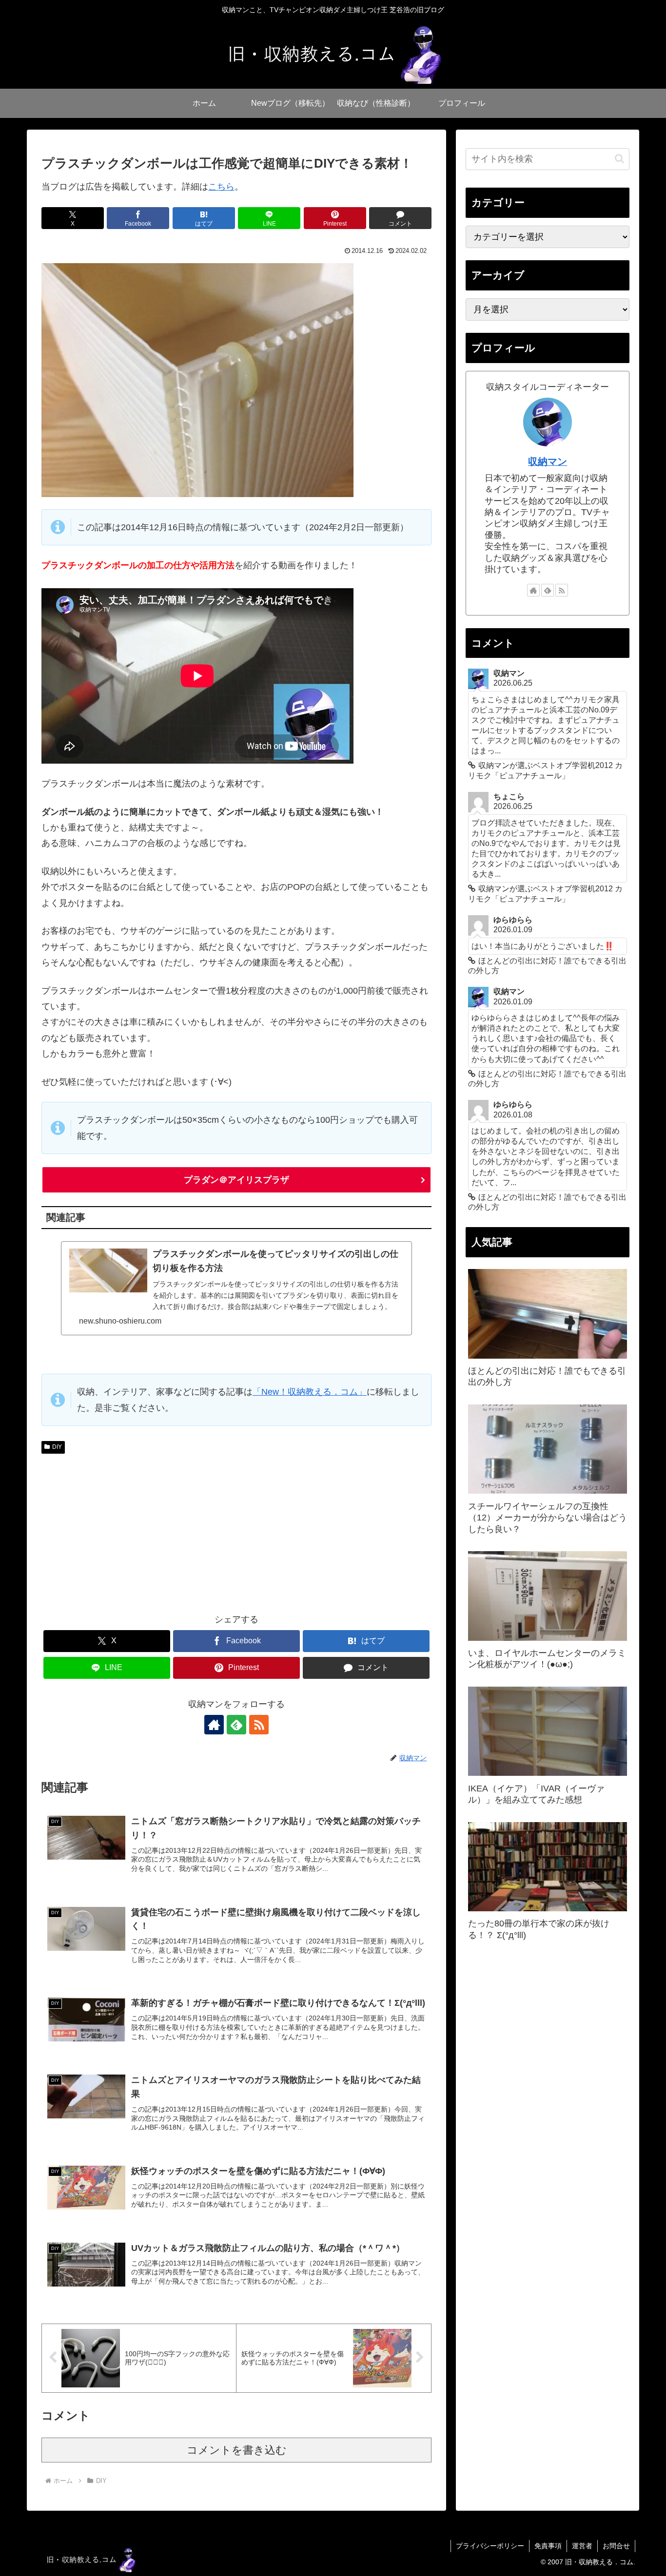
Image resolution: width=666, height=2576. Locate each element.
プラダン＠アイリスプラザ (236, 1180)
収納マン (548, 461)
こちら (221, 187)
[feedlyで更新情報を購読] (236, 1725)
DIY (57, 1447)
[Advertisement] (236, 1531)
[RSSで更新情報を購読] (259, 1725)
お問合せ (616, 2546)
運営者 (582, 2546)
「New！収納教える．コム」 (310, 1392)
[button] (619, 159)
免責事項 (548, 2546)
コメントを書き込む (237, 2450)
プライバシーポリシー (490, 2546)
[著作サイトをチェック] (214, 1725)
